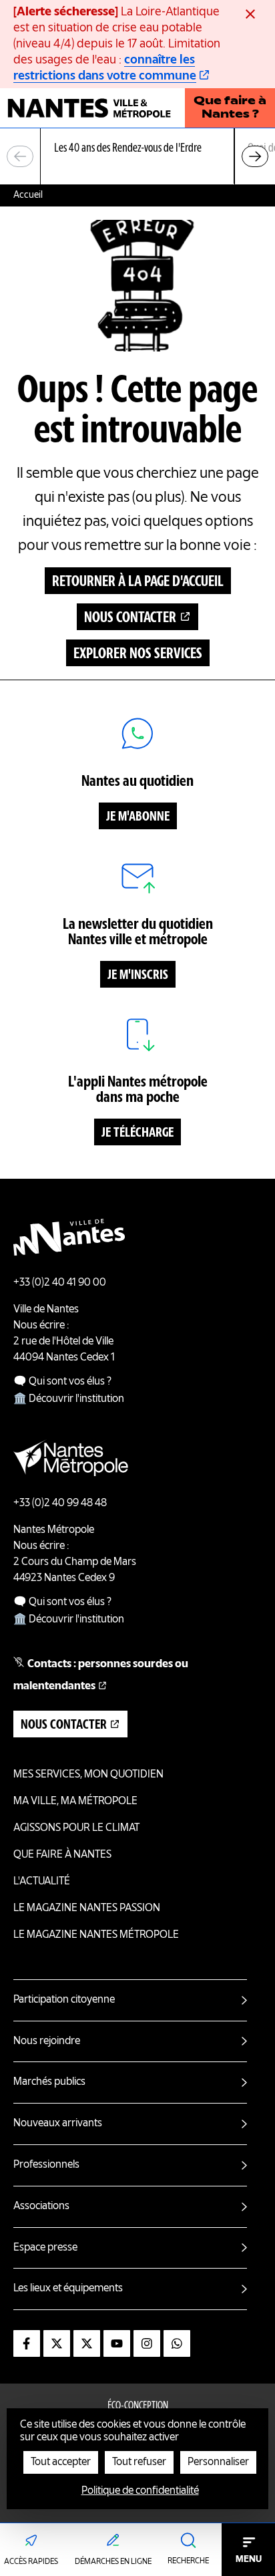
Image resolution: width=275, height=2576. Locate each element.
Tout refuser (139, 2462)
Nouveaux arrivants (58, 2124)
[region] (137, 157)
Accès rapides (31, 2562)
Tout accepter (61, 2462)
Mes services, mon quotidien (88, 1775)
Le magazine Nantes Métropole (96, 1935)
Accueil (28, 195)
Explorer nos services (138, 654)
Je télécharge (137, 1133)
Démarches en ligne (113, 2562)
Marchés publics (49, 2082)
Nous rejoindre (47, 2041)
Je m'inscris (138, 976)
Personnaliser (218, 2462)
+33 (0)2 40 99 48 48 (60, 1504)
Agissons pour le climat (76, 1828)
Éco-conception (138, 2406)
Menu (249, 2559)
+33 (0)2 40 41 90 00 (60, 1283)
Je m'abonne (138, 817)
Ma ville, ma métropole (75, 1802)
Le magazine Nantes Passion (87, 1908)
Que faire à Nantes (62, 1855)
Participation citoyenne (64, 2000)
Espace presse (45, 2248)
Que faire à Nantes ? (230, 108)
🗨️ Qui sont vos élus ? (62, 1382)
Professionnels (46, 2165)
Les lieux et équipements (68, 2289)
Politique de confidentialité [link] (140, 2491)
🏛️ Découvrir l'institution (69, 1399)
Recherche (188, 2561)
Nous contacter (130, 618)
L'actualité (42, 1882)
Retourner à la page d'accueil (138, 582)
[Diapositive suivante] (255, 156)
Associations (41, 2206)
